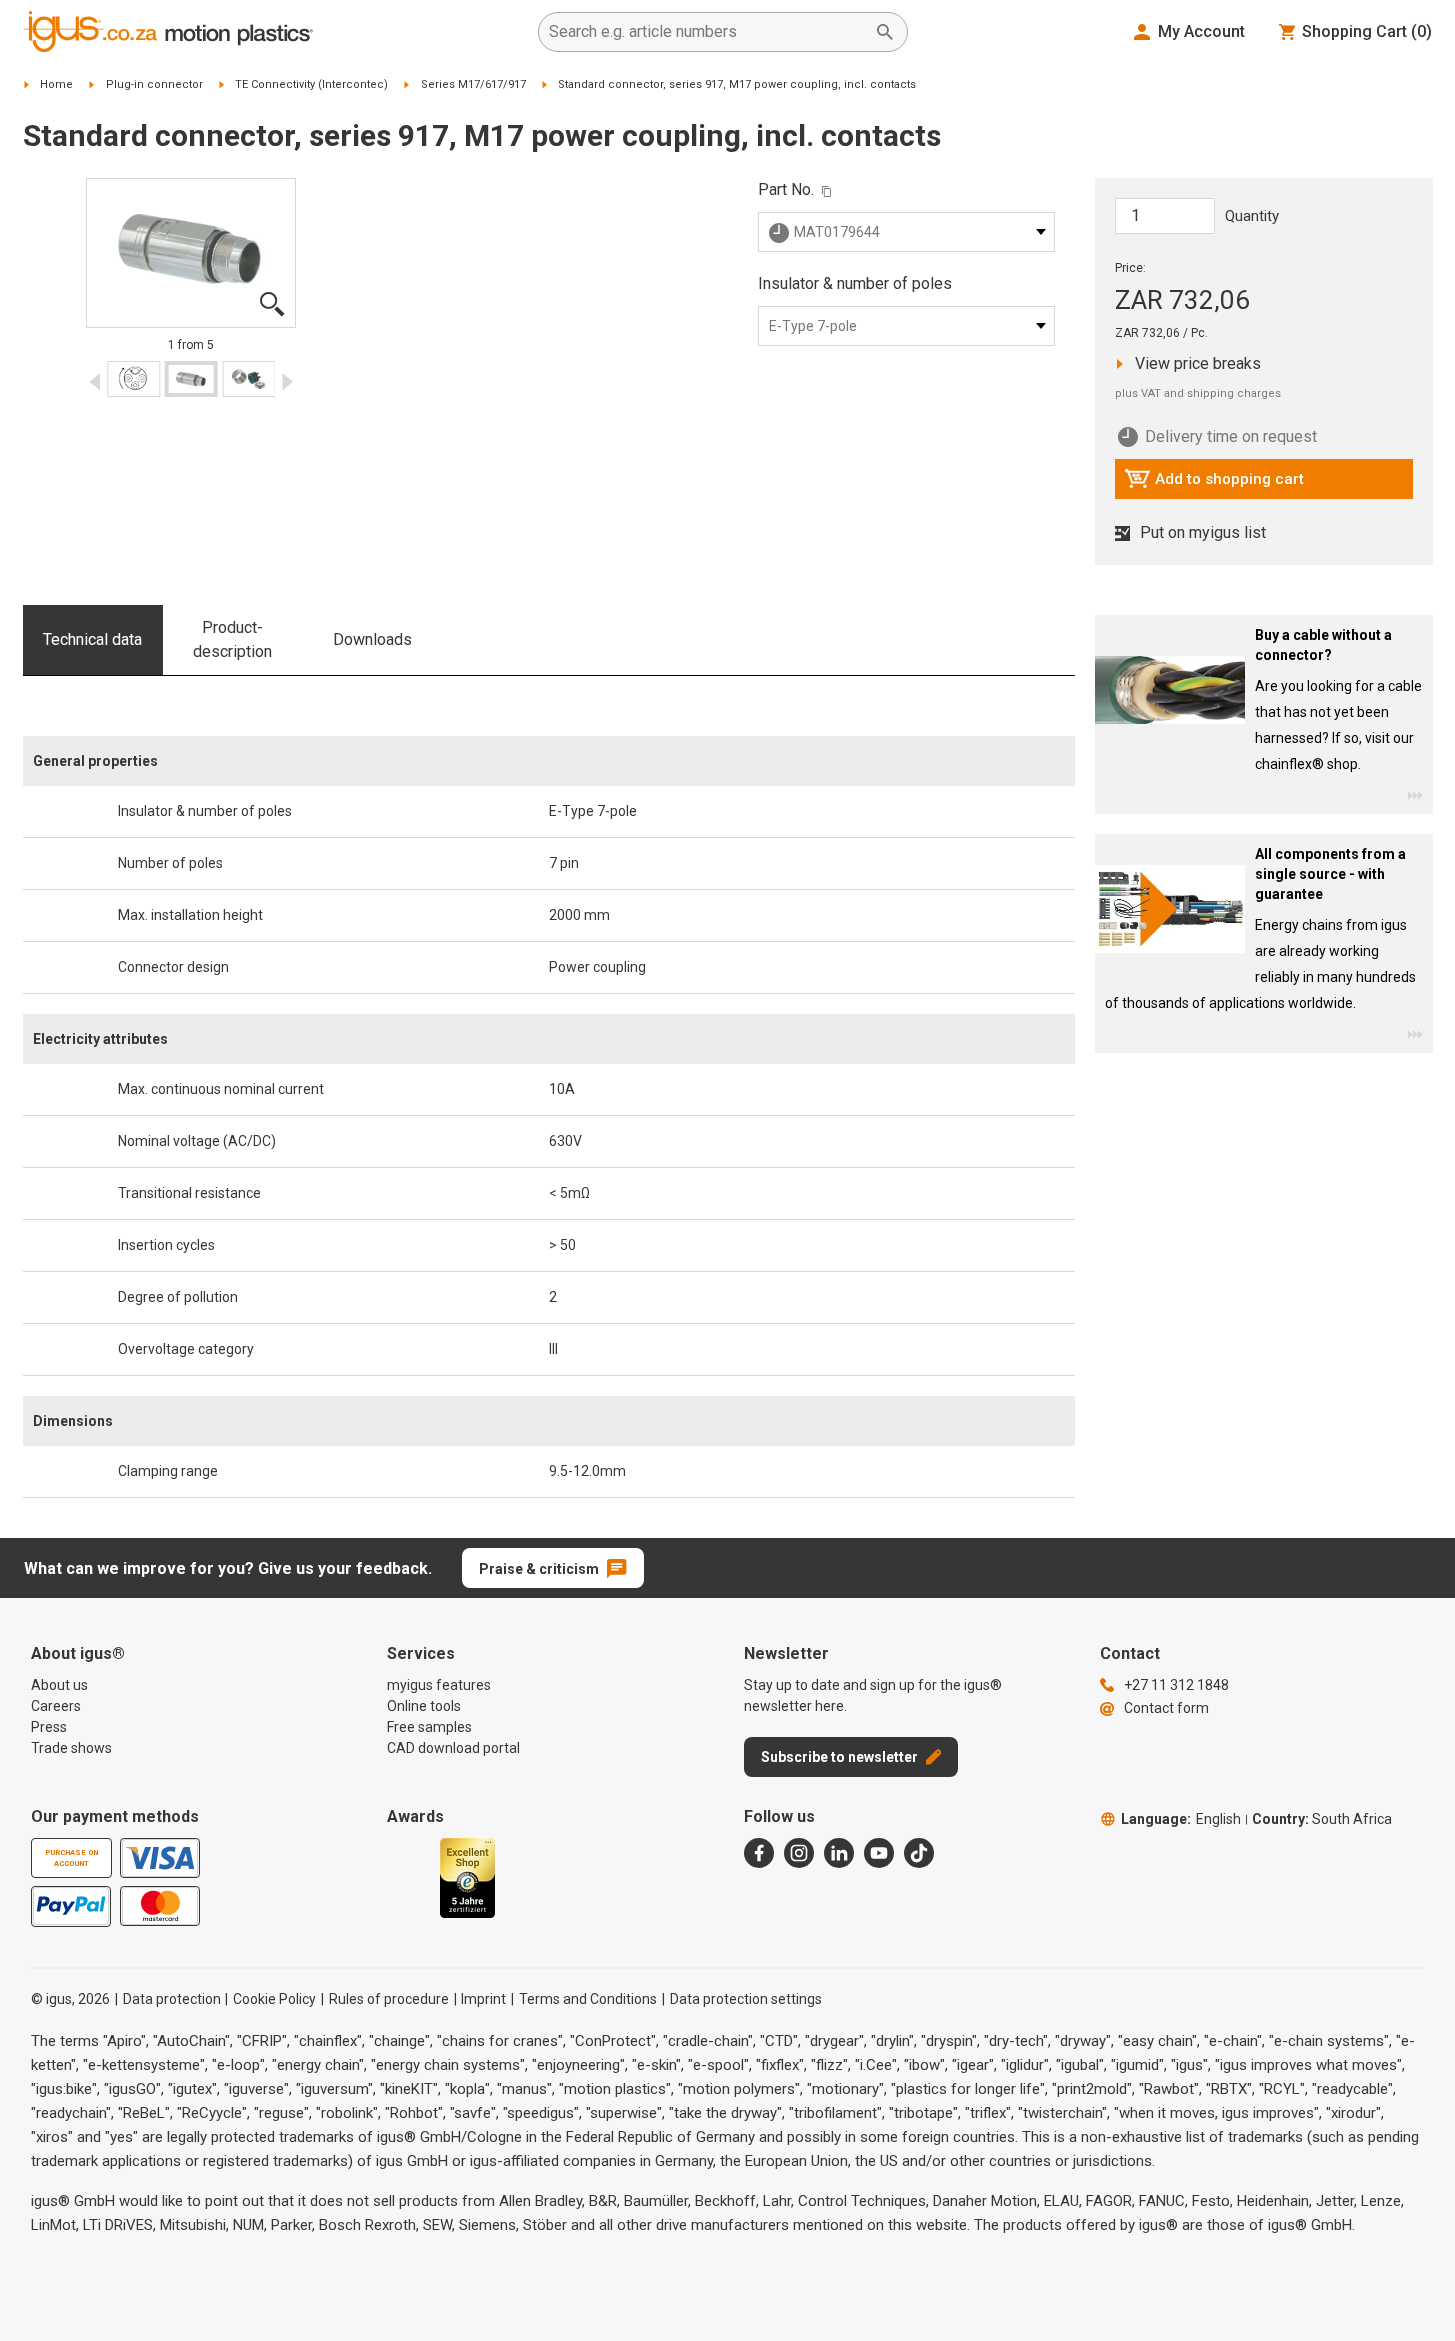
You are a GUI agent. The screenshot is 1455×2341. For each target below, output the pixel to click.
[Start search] (885, 32)
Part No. (786, 189)
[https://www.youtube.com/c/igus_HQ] (879, 1853)
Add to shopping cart (1214, 484)
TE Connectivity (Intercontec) (311, 84)
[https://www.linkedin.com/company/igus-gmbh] (839, 1853)
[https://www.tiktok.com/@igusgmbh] (919, 1853)
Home (56, 84)
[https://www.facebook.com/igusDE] (759, 1853)
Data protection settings (746, 1999)
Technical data (92, 639)
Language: (1181, 1819)
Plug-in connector (154, 84)
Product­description (232, 639)
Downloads (372, 639)
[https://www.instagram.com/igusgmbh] (799, 1853)
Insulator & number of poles (855, 283)
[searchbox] (707, 32)
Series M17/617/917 (473, 84)
